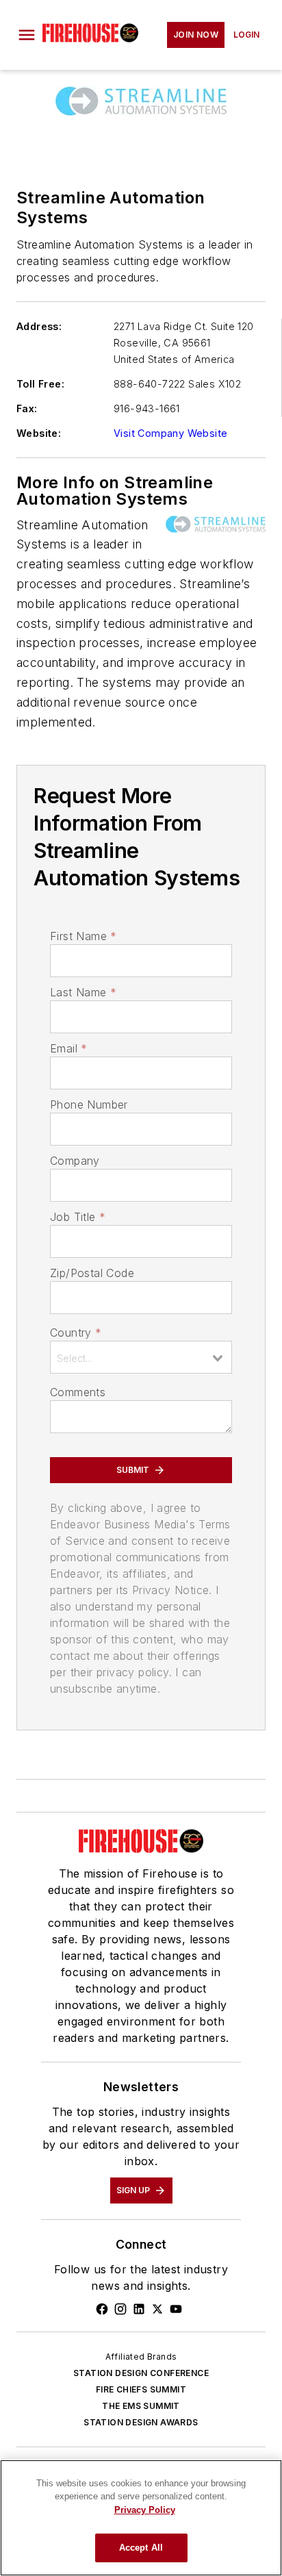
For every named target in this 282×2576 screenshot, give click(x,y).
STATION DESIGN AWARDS (141, 2422)
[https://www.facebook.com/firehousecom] (102, 2309)
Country (76, 1333)
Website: (39, 433)
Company (75, 1161)
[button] (27, 35)
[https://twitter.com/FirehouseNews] (157, 2309)
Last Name (83, 992)
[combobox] (141, 1357)
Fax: (27, 408)
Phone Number (89, 1104)
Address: (39, 326)
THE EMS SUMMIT (141, 2406)
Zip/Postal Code (92, 1273)
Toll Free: (40, 384)
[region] (141, 2518)
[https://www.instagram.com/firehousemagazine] (120, 2309)
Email (68, 1048)
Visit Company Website (170, 433)
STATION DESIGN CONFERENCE (141, 2373)
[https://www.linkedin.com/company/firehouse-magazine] (139, 2309)
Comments (78, 1392)
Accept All (141, 2548)
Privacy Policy (145, 2510)
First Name (83, 936)
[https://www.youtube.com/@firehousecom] (176, 2309)
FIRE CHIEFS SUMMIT (141, 2389)
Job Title (78, 1217)
